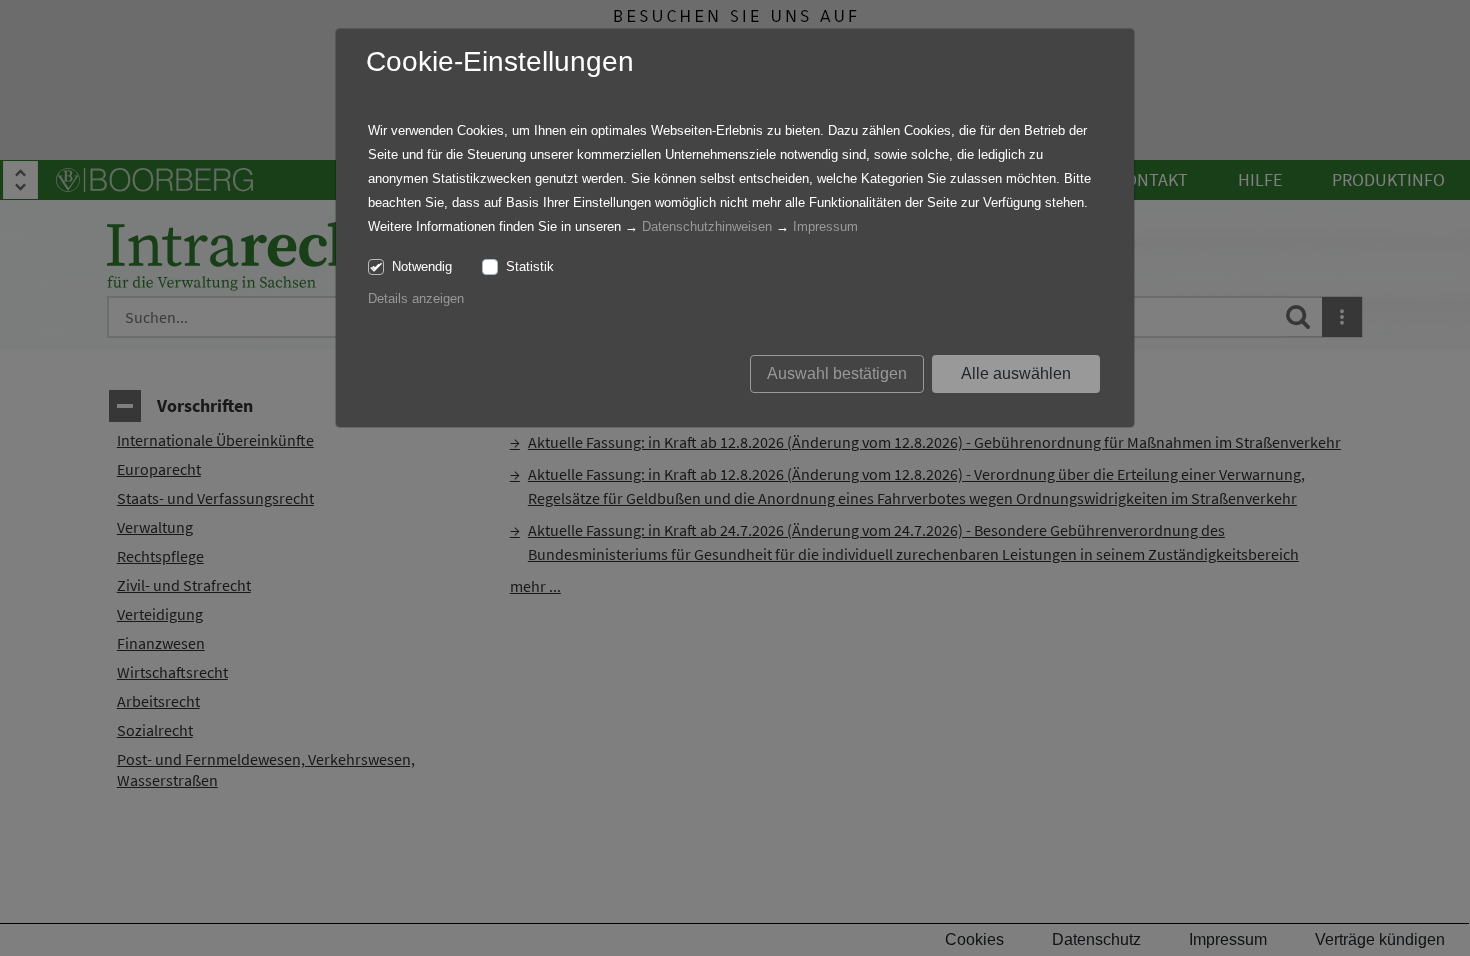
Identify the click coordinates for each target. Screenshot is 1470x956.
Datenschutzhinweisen (707, 226)
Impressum (825, 226)
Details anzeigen (416, 298)
